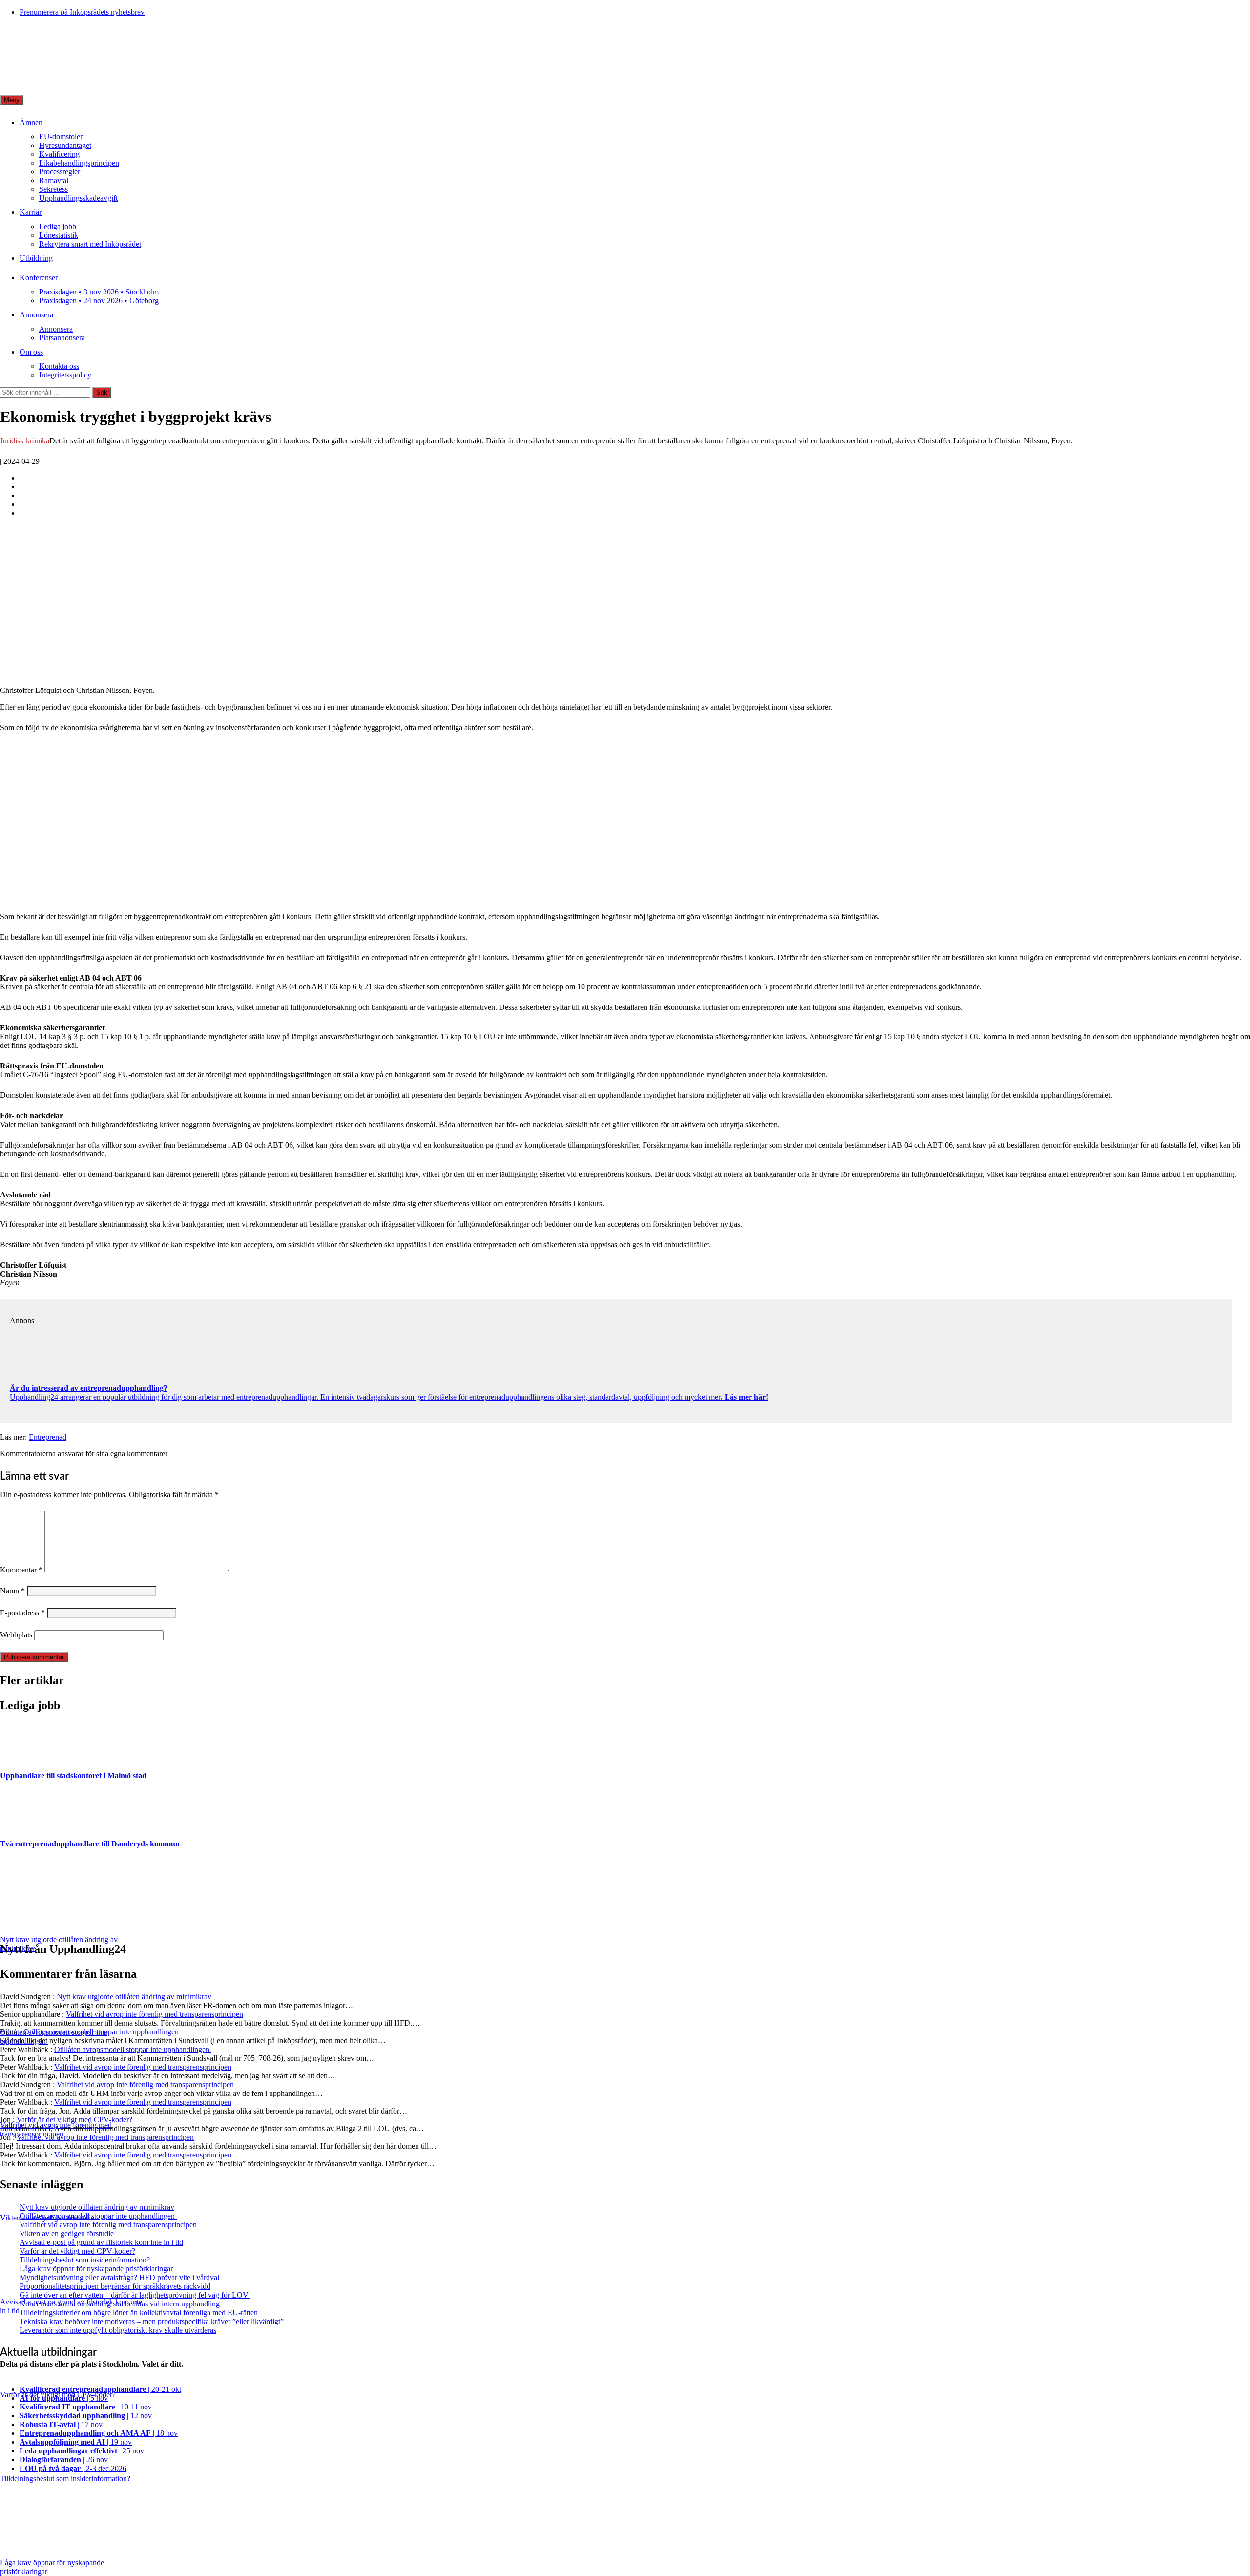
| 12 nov (86, 2416)
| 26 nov (64, 2460)
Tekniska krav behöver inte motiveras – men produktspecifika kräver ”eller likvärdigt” (152, 2321)
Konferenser (39, 278)
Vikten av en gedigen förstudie (67, 2233)
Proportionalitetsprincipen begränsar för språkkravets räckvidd (115, 2286)
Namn (12, 1591)
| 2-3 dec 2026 (73, 2468)
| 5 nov (64, 2398)
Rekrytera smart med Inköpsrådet (90, 244)
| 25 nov (82, 2451)
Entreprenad (48, 1437)
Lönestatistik (59, 235)
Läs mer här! (745, 1397)
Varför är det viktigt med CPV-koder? (74, 2120)
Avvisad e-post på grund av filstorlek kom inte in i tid (101, 2242)
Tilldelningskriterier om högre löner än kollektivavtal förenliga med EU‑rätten (139, 2313)
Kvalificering (59, 154)
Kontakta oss (59, 366)
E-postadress (22, 1613)
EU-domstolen (62, 136)
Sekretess (53, 189)
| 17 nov (61, 2424)
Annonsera (36, 315)
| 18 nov (99, 2433)
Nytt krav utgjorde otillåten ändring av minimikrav (134, 1997)
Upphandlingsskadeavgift (78, 198)
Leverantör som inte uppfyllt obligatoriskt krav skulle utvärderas (118, 2330)
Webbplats (16, 1635)
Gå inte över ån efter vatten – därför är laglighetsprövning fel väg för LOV (135, 2295)
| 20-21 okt (100, 2389)
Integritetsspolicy (65, 375)
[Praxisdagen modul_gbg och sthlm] (159, 900)
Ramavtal (54, 180)
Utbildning (36, 258)
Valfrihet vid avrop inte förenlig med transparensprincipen (155, 2014)
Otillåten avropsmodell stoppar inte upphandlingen (102, 2032)
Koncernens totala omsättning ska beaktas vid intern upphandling (120, 2304)
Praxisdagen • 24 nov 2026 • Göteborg (99, 301)
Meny (12, 100)
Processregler (60, 172)
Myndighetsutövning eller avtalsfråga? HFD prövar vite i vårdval (120, 2277)
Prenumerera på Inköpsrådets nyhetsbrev (82, 12)
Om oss (31, 352)
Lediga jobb (58, 226)
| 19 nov (76, 2442)
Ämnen (31, 122)
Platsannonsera (62, 338)
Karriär (31, 212)
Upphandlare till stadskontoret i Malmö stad (73, 1775)
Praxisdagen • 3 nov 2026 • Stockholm (99, 292)
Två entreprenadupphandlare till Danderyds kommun (90, 1844)
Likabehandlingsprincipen (79, 163)
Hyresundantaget (65, 145)
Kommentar (21, 1570)
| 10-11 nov (86, 2407)
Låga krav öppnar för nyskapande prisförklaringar (97, 2269)
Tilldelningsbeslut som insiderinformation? (85, 2260)
